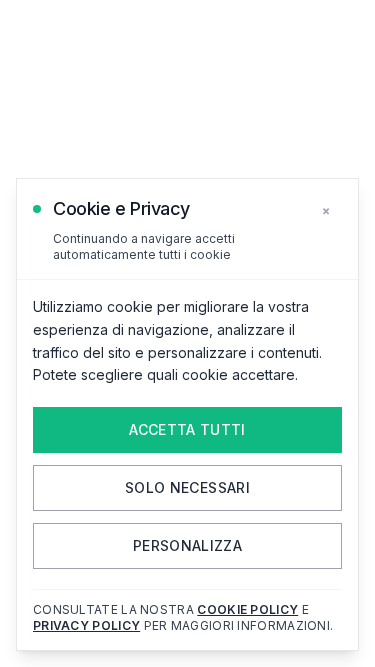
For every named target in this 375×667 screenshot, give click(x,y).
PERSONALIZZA (187, 545)
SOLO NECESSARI (187, 487)
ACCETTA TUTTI (187, 429)
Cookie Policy (247, 609)
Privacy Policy (86, 625)
